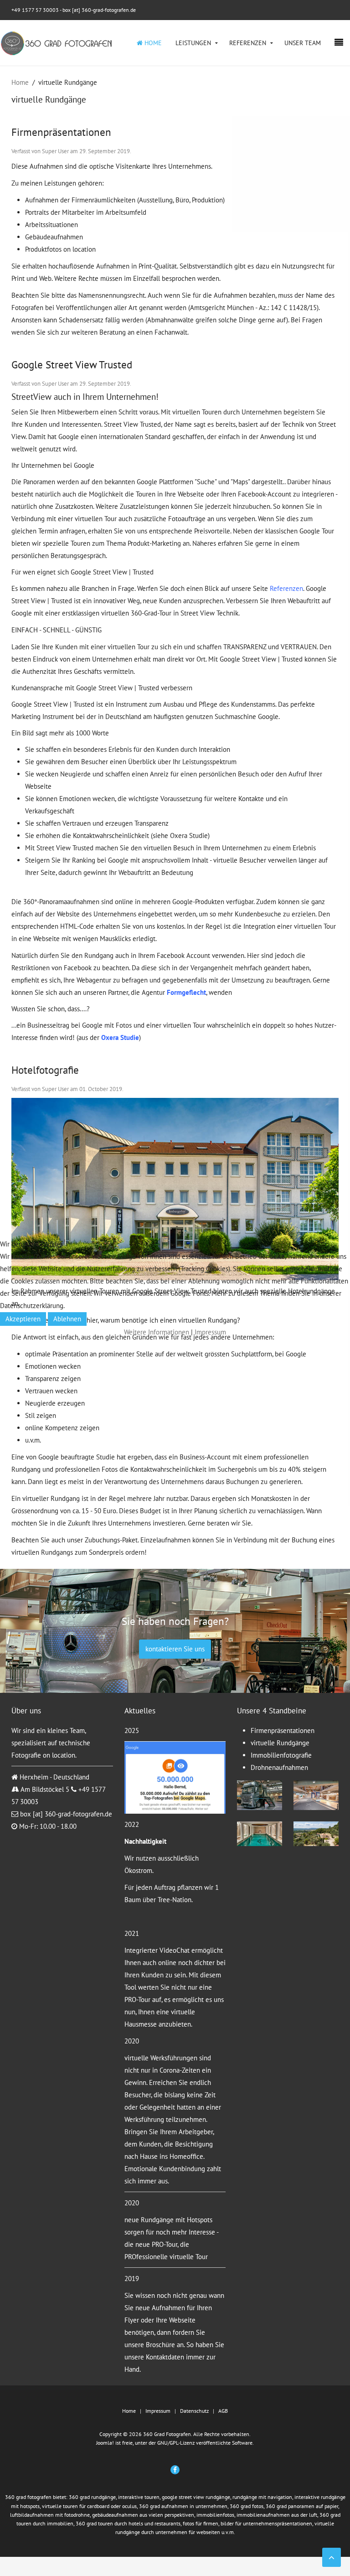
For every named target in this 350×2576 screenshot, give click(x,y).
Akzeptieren (23, 1319)
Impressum (210, 1332)
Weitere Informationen (157, 1332)
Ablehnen (67, 1319)
